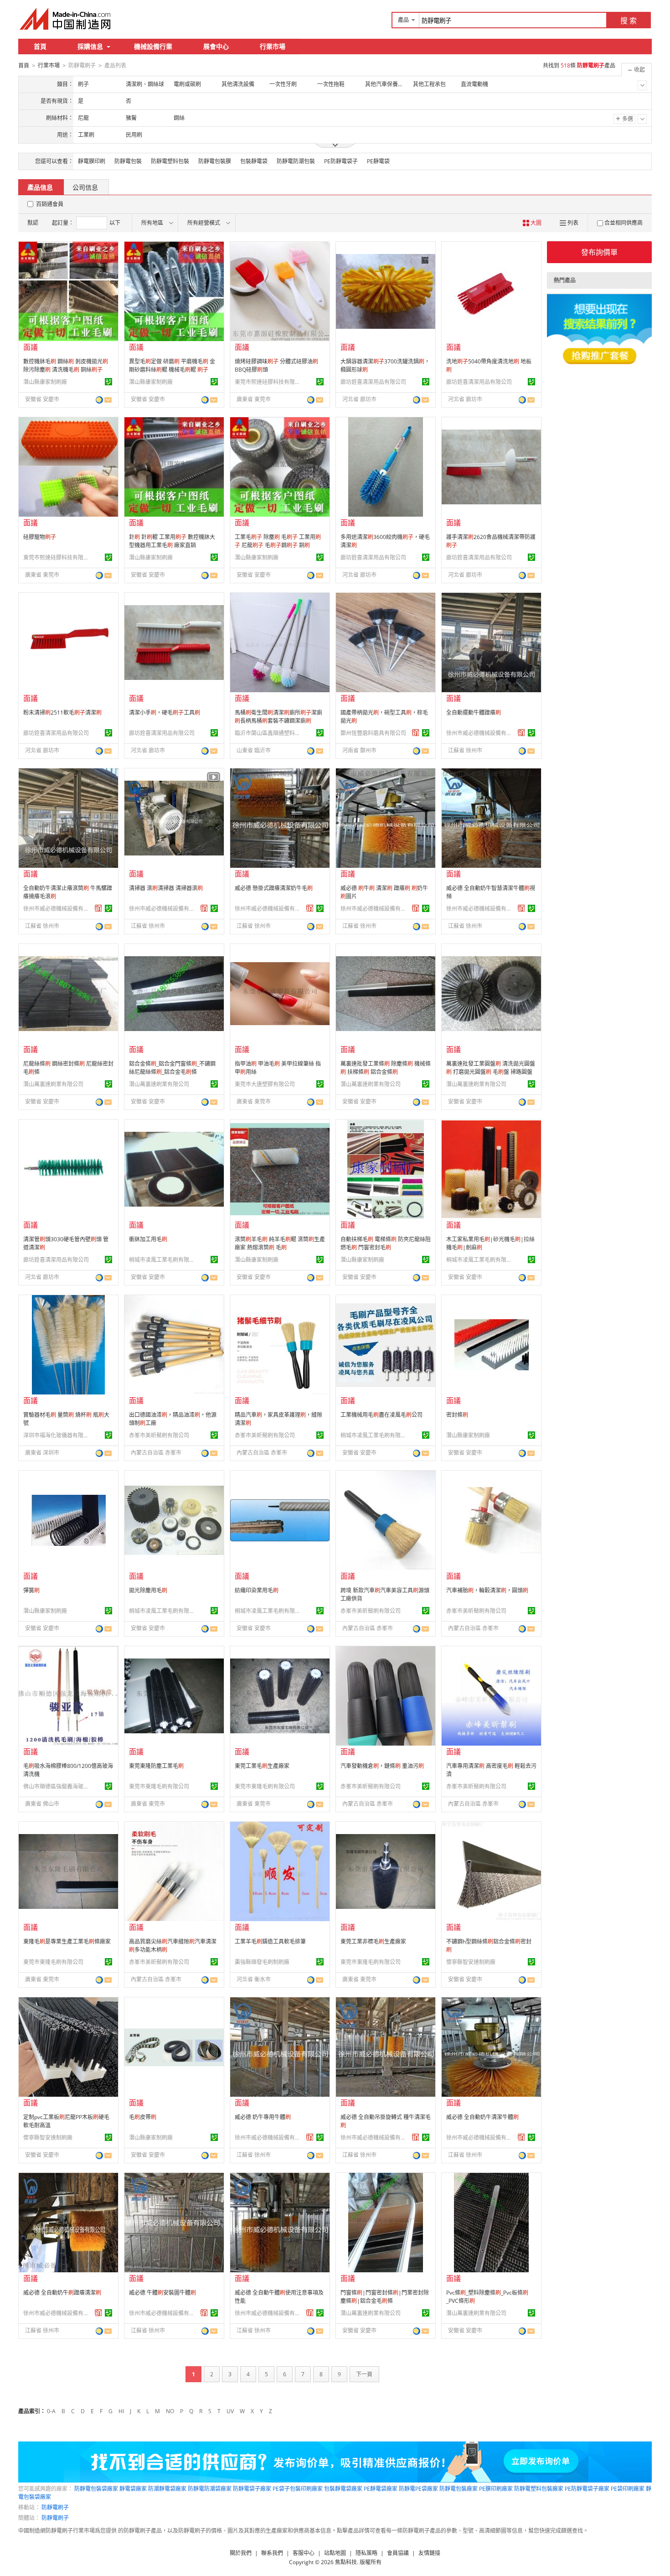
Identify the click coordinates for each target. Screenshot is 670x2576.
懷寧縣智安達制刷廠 (471, 1962)
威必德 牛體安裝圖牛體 (162, 2293)
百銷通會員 (50, 204)
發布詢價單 (599, 252)
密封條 (457, 1415)
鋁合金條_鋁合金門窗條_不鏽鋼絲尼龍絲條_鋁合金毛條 (172, 1068)
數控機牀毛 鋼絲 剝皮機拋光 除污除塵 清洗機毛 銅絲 (66, 365)
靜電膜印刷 (92, 161)
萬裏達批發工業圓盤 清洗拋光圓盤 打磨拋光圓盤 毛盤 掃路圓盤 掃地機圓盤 (491, 1072)
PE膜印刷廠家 (496, 2489)
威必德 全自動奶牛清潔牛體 (482, 2117)
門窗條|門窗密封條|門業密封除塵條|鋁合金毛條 (385, 2297)
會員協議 (398, 2553)
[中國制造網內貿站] (66, 19)
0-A (51, 2411)
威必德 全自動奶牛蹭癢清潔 (62, 2293)
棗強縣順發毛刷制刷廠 (262, 1962)
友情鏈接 (429, 2553)
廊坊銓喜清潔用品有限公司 (373, 382)
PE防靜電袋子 (341, 161)
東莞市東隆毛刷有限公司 (159, 1786)
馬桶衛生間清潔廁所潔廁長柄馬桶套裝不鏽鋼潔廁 (278, 717)
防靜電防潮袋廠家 (210, 2489)
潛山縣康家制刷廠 (45, 382)
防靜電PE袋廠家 (418, 2489)
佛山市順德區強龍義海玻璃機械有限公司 (57, 1786)
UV (230, 2411)
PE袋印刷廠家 (628, 2489)
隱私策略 (366, 2553)
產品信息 (40, 187)
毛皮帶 (143, 2117)
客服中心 (304, 2553)
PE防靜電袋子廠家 (587, 2489)
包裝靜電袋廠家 (343, 2489)
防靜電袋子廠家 (252, 2489)
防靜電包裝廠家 (459, 2489)
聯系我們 (272, 2553)
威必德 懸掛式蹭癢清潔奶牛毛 (274, 888)
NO (170, 2411)
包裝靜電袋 (254, 161)
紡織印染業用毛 (257, 1590)
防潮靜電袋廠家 (167, 2489)
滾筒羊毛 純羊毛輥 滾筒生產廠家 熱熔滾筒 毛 (280, 1243)
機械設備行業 (153, 46)
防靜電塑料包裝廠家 (539, 2489)
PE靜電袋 (378, 161)
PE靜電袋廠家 (381, 2489)
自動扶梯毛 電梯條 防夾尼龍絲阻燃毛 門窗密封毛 (386, 1243)
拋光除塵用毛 (148, 1590)
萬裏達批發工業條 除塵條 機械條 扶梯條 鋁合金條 (386, 1068)
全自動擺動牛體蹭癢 (474, 713)
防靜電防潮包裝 (296, 161)
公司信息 (85, 187)
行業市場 (273, 46)
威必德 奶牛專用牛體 (263, 2117)
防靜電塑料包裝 (170, 161)
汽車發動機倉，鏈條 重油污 (382, 1766)
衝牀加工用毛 (148, 1239)
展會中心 (216, 46)
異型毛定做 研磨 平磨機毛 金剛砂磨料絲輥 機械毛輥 (172, 365)
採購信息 (90, 46)
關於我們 (241, 2553)
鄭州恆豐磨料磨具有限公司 (373, 733)
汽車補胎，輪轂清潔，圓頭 (487, 1590)
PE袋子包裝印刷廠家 (298, 2489)
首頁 (40, 46)
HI (121, 2411)
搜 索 (629, 21)
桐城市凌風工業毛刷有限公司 (163, 1260)
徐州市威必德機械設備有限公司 (480, 733)
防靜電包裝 (128, 161)
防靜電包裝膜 (215, 161)
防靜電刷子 (55, 2507)
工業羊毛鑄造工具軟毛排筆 (270, 1941)
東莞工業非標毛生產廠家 (373, 1941)
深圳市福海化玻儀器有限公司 (57, 1435)
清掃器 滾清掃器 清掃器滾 (166, 888)
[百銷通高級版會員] (416, 733)
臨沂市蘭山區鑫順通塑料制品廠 (269, 733)
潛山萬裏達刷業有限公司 (53, 1084)
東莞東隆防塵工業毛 (156, 1766)
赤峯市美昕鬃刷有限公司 (159, 1435)
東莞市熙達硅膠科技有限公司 (269, 382)
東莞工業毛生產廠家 (262, 1766)
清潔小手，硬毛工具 (165, 713)
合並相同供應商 (624, 223)
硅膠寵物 (40, 537)
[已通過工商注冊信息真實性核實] (108, 382)
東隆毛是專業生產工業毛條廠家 (67, 1941)
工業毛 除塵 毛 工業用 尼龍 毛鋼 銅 (278, 541)
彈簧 (31, 1590)
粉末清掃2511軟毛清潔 (62, 713)
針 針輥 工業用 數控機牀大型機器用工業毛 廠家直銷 (172, 541)
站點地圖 (335, 2553)
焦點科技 (346, 2562)
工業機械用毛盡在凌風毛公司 (381, 1415)
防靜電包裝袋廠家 (96, 2489)
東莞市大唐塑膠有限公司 (265, 1084)
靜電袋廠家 (133, 2489)
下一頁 (364, 2374)
